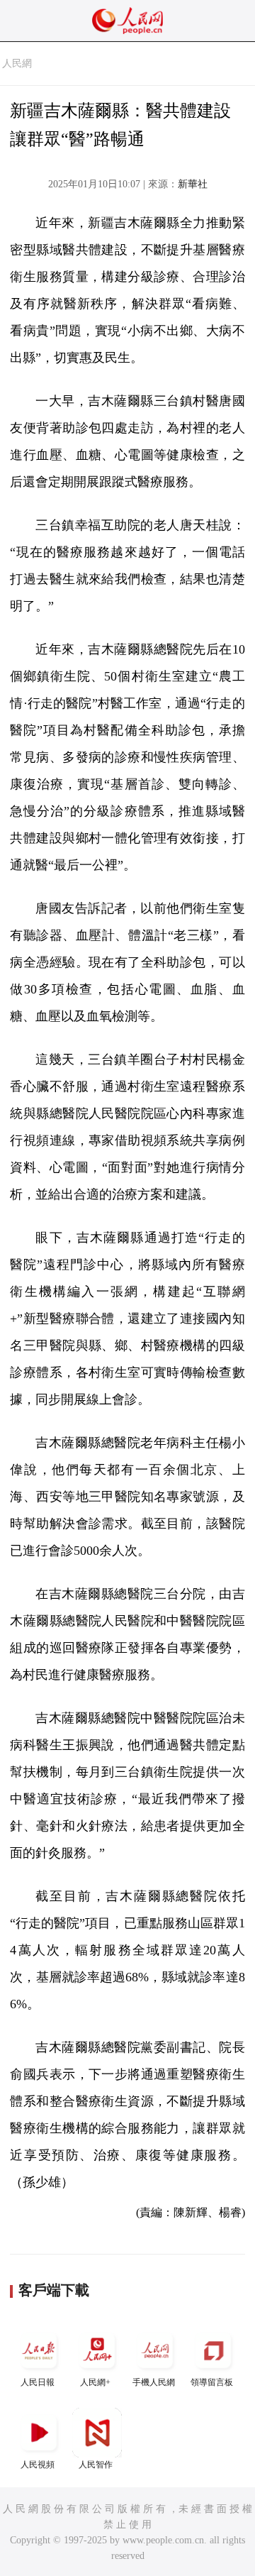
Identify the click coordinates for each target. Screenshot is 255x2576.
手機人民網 (154, 2382)
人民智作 (96, 2465)
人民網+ (95, 2382)
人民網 (17, 64)
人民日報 (38, 2382)
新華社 (193, 184)
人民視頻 (38, 2465)
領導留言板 (212, 2382)
